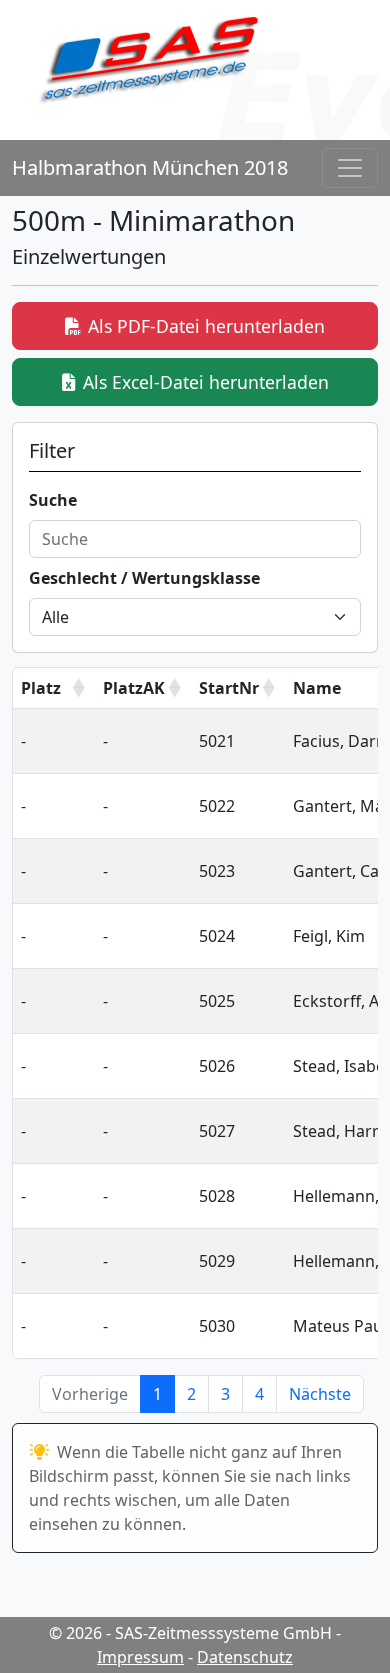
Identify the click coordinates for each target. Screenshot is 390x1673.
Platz (41, 688)
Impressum (140, 1657)
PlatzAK (134, 688)
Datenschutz (245, 1657)
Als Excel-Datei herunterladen (206, 382)
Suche (53, 500)
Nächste (320, 1394)
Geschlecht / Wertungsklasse (144, 578)
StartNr (229, 688)
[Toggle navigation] (350, 168)
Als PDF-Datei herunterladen (206, 326)
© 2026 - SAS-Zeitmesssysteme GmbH (190, 1633)
